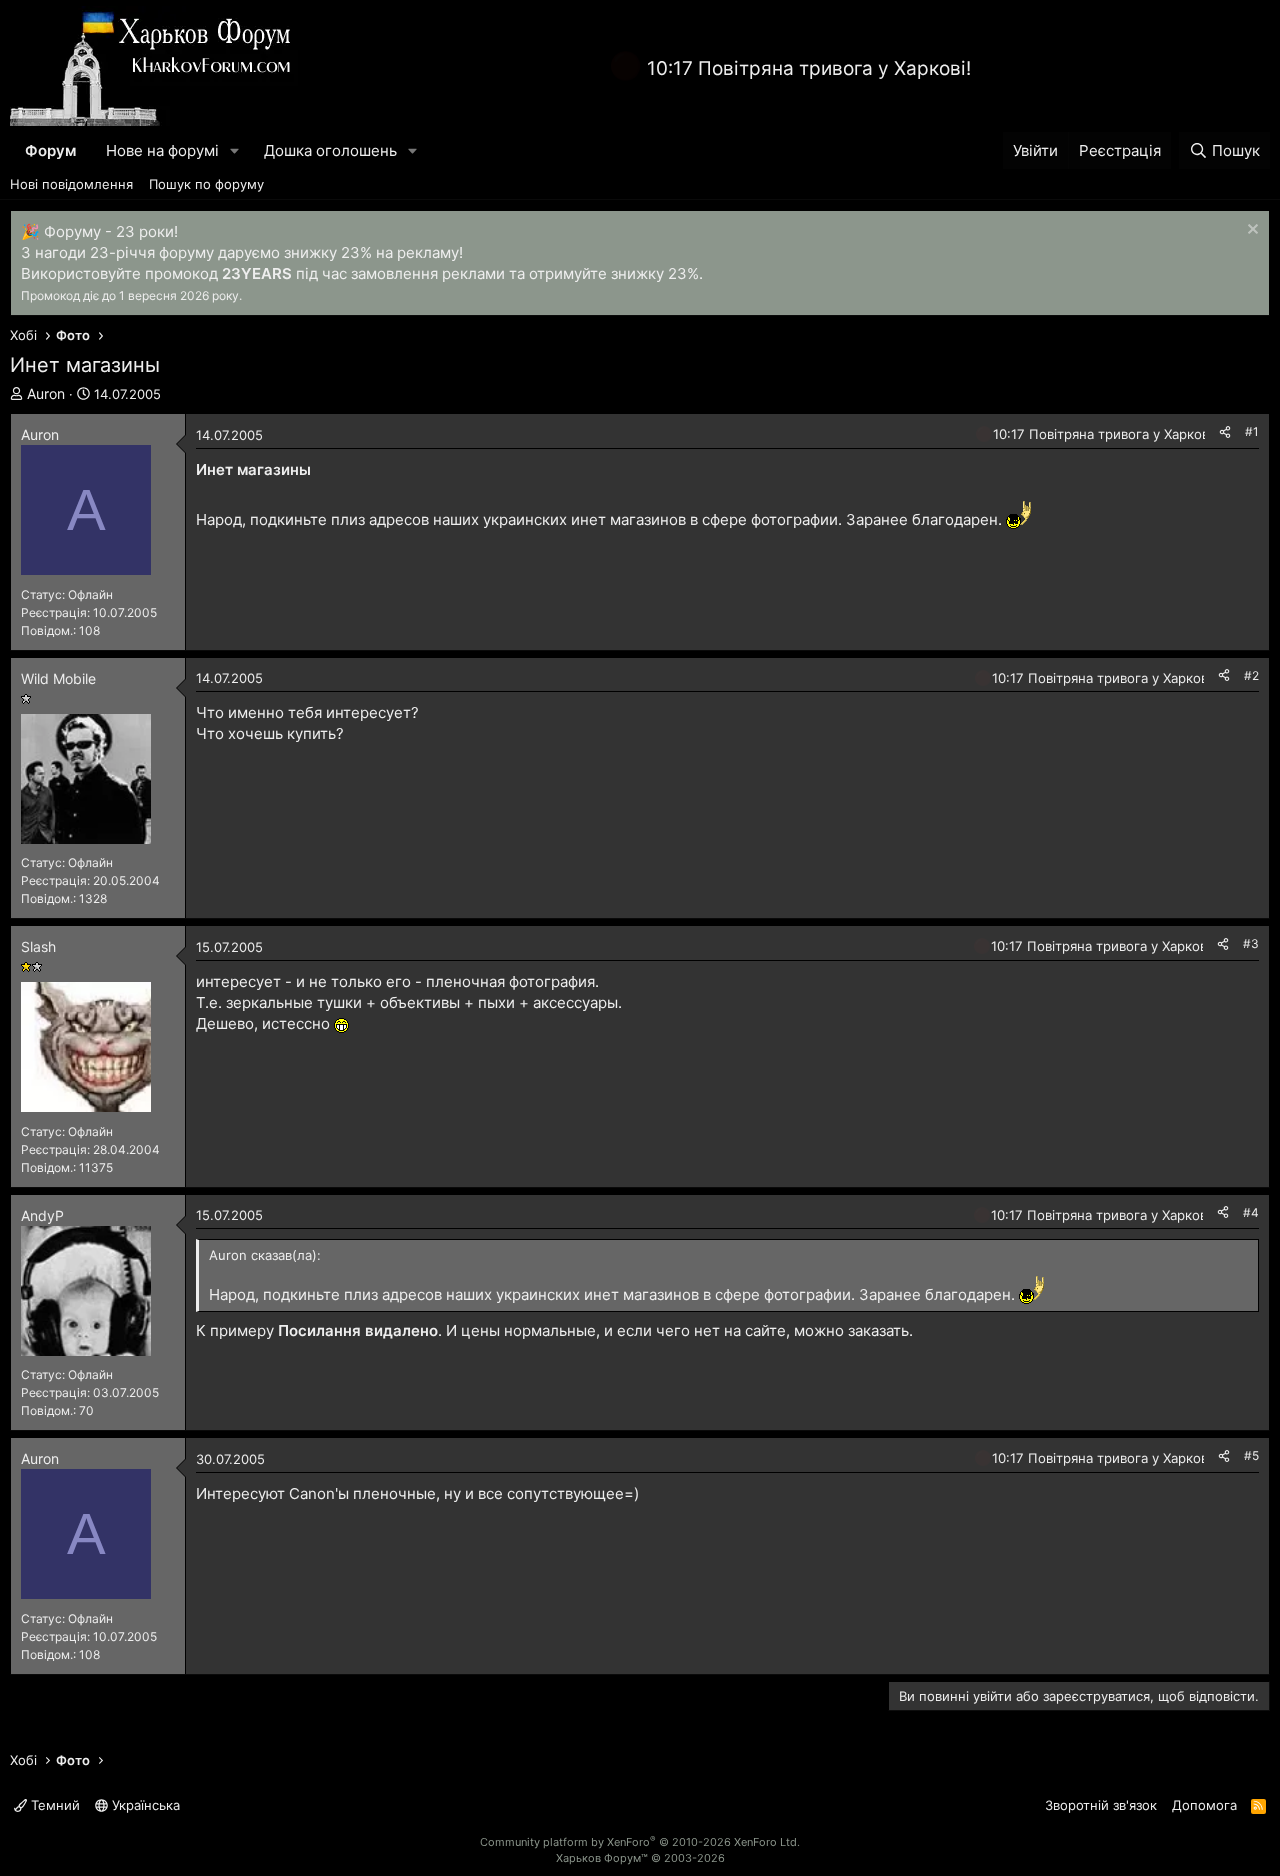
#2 (1251, 675)
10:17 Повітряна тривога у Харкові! (809, 68)
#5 (1251, 1455)
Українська (144, 1805)
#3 (1251, 943)
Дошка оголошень (330, 150)
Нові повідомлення (71, 184)
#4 (1251, 1212)
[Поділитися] (1225, 432)
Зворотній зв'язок (1101, 1805)
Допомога (1204, 1805)
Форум (50, 150)
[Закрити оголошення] (1250, 231)
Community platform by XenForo (640, 1842)
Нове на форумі (162, 150)
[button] (235, 150)
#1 (1252, 431)
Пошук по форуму (206, 184)
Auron (46, 393)
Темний (53, 1805)
